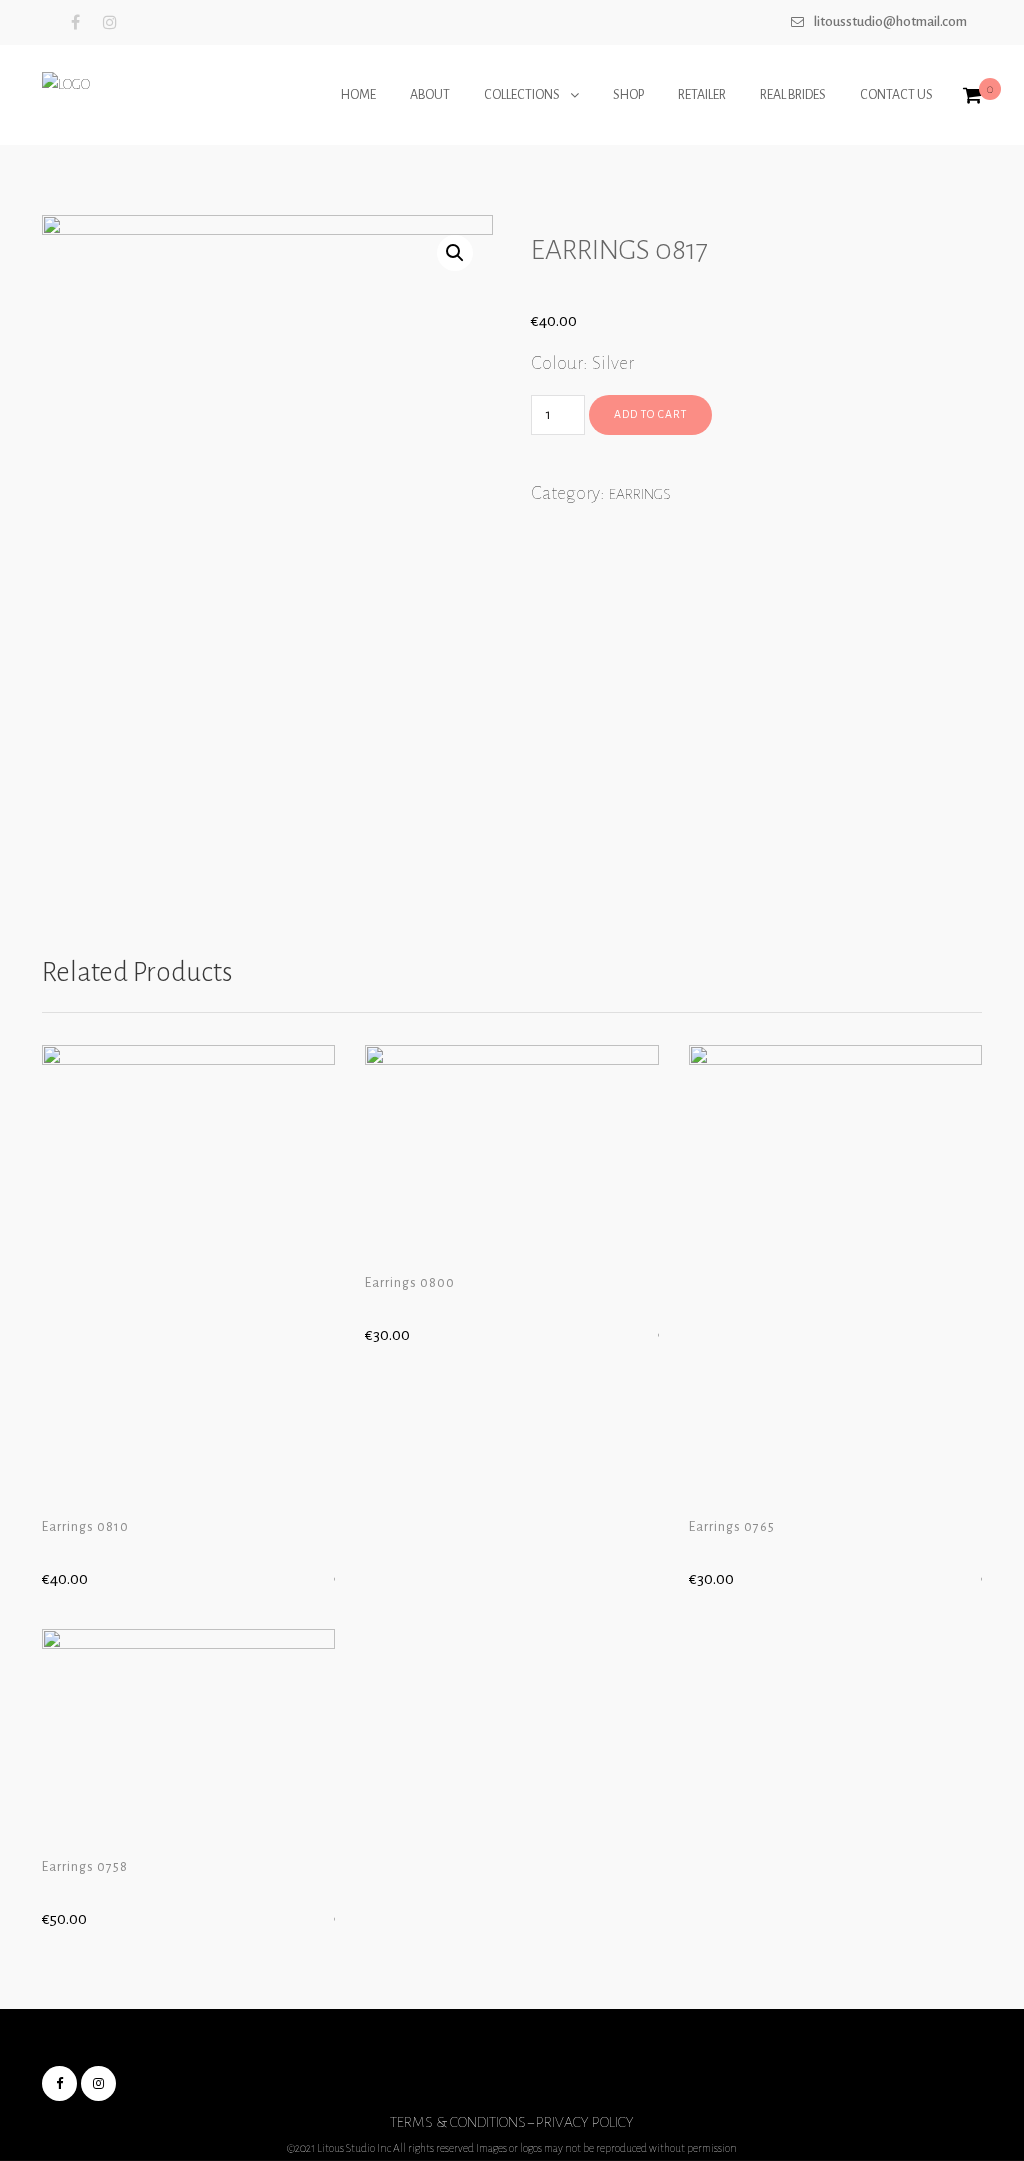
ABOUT (430, 95)
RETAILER (702, 95)
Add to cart (650, 414)
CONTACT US (896, 95)
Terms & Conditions (458, 2122)
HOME (358, 95)
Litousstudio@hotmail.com (890, 21)
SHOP (628, 95)
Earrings (640, 494)
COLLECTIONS (522, 95)
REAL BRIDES (793, 95)
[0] (972, 97)
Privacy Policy (585, 2122)
